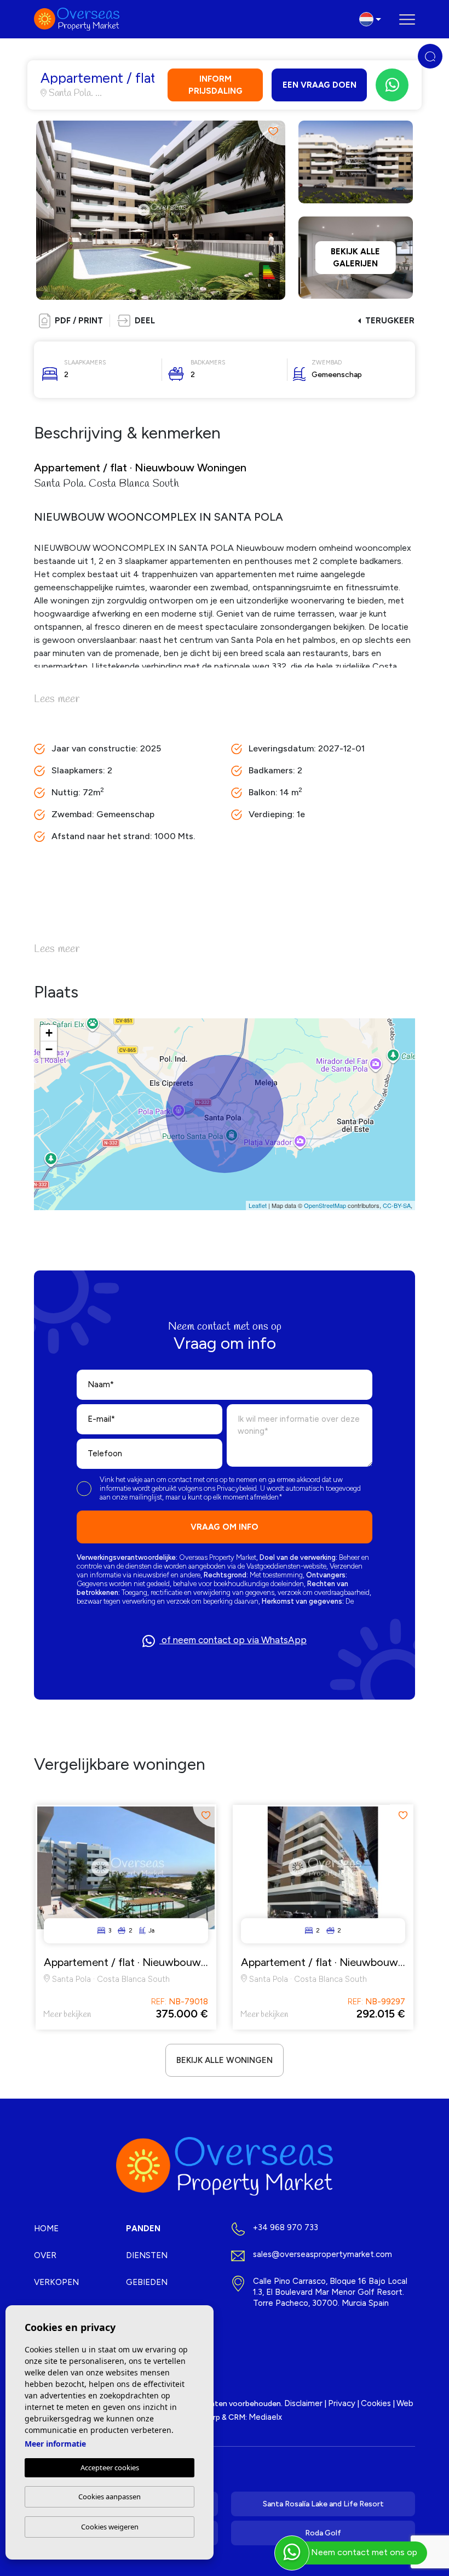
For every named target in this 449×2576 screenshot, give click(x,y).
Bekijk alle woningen (225, 2060)
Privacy (342, 2403)
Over (45, 2255)
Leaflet (258, 1205)
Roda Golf (323, 2533)
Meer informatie (55, 2444)
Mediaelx (265, 2417)
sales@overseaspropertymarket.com (323, 2254)
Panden (143, 2229)
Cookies (376, 2403)
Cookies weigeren (110, 2527)
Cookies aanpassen (110, 2497)
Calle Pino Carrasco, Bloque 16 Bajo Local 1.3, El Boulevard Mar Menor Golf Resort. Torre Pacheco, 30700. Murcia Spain (330, 2292)
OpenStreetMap (325, 1205)
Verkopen (56, 2282)
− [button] (49, 1049)
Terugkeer (390, 321)
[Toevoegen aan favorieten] (271, 132)
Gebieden (147, 2282)
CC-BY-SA (397, 1205)
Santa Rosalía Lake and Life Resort (323, 2504)
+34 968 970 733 (286, 2227)
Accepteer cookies (110, 2467)
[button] (136, 321)
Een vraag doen (320, 85)
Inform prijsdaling (215, 85)
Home (46, 2229)
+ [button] (49, 1033)
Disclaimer (303, 2403)
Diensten (147, 2255)
